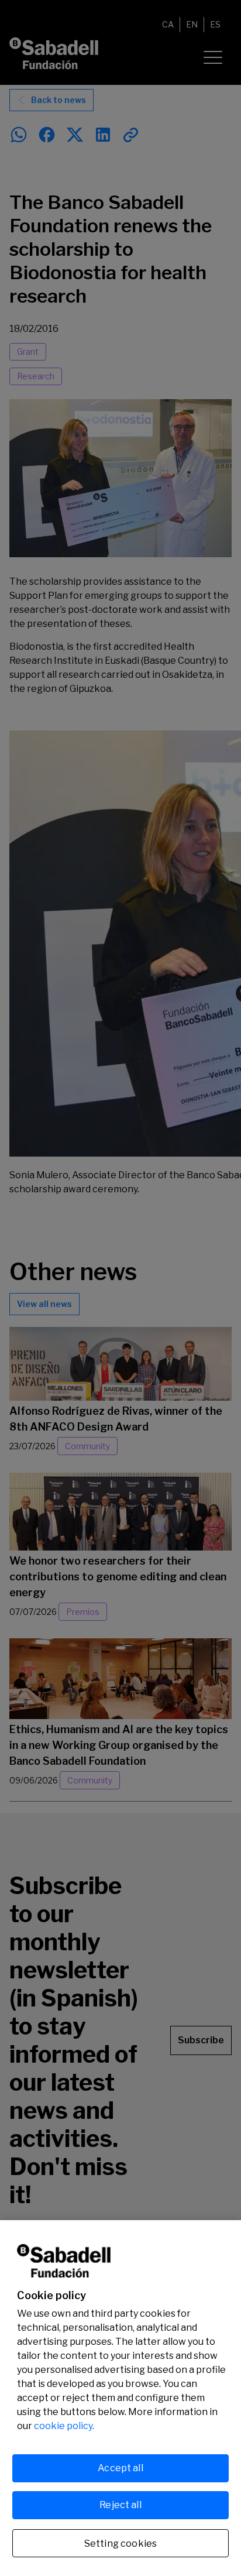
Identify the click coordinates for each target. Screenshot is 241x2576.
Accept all (120, 2468)
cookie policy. (64, 2426)
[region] (120, 2398)
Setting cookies (120, 2544)
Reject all (120, 2505)
